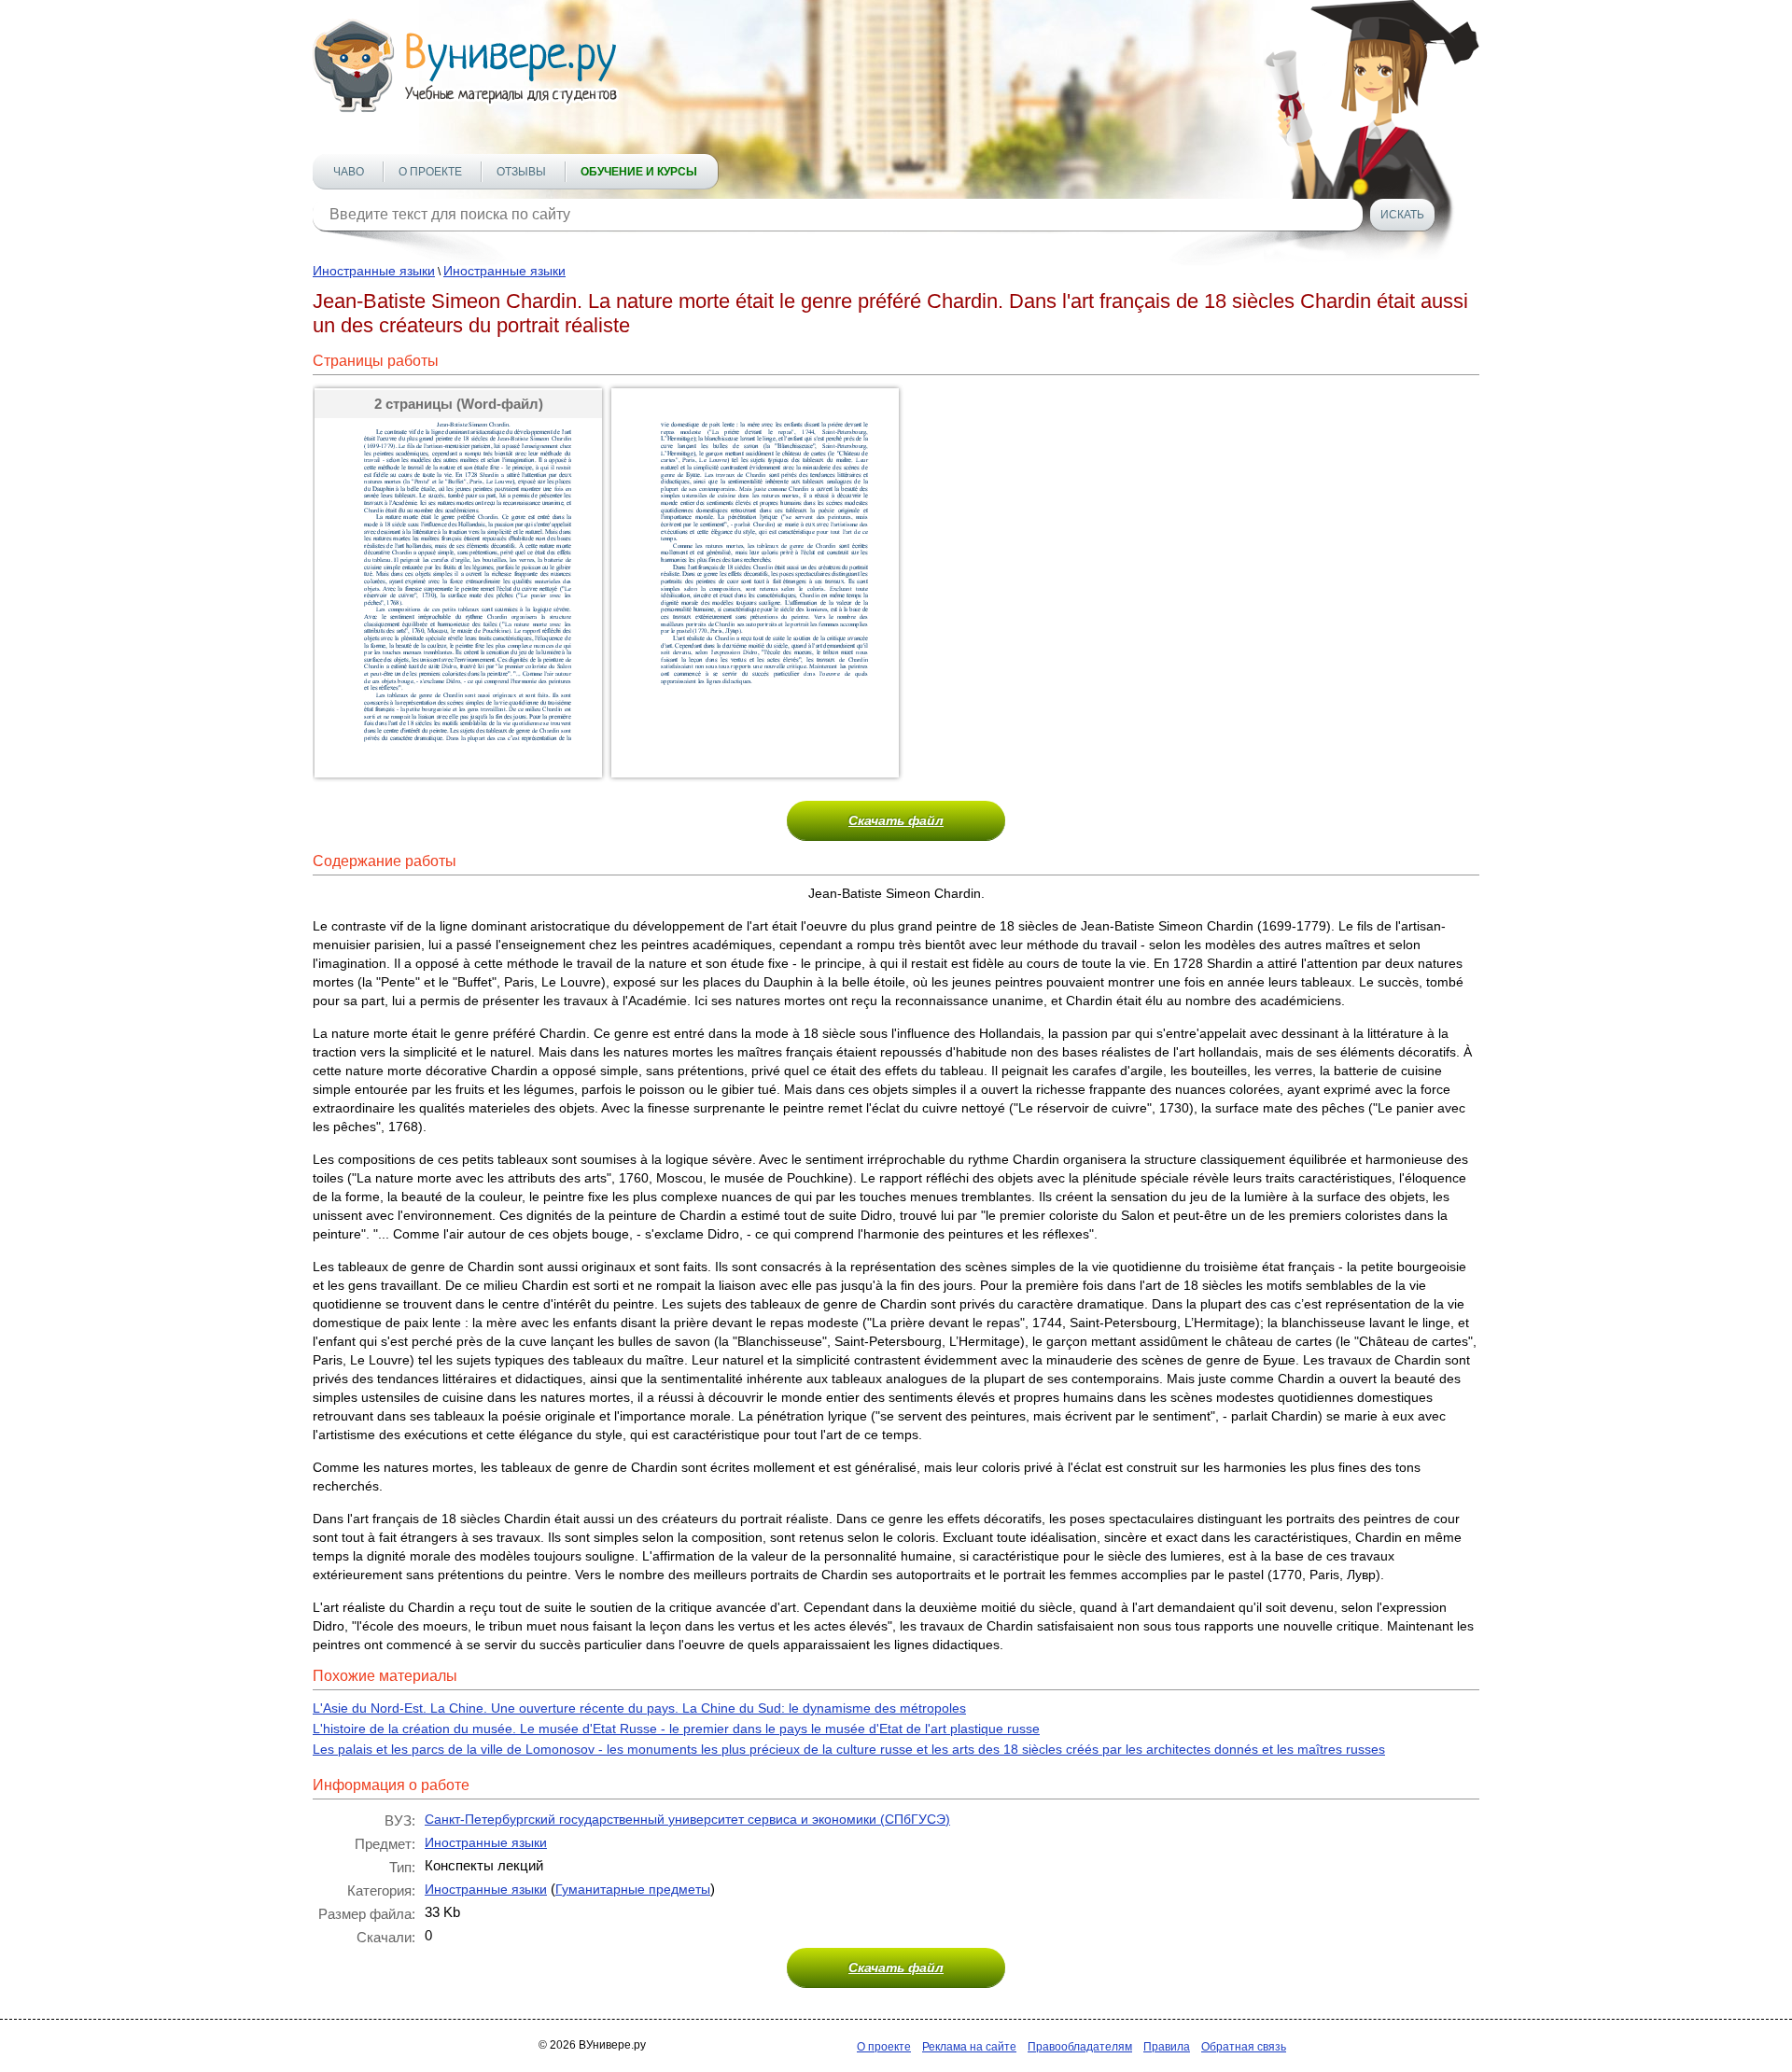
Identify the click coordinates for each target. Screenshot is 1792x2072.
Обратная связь (1244, 2047)
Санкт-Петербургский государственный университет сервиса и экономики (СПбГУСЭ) (687, 1819)
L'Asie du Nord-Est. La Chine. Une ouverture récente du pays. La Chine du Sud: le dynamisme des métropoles (639, 1708)
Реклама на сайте (969, 2047)
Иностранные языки (374, 271)
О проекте (430, 172)
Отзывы (521, 172)
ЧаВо (349, 172)
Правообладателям (1080, 2047)
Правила (1167, 2047)
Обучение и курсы (639, 172)
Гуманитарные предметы (633, 1889)
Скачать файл (896, 820)
